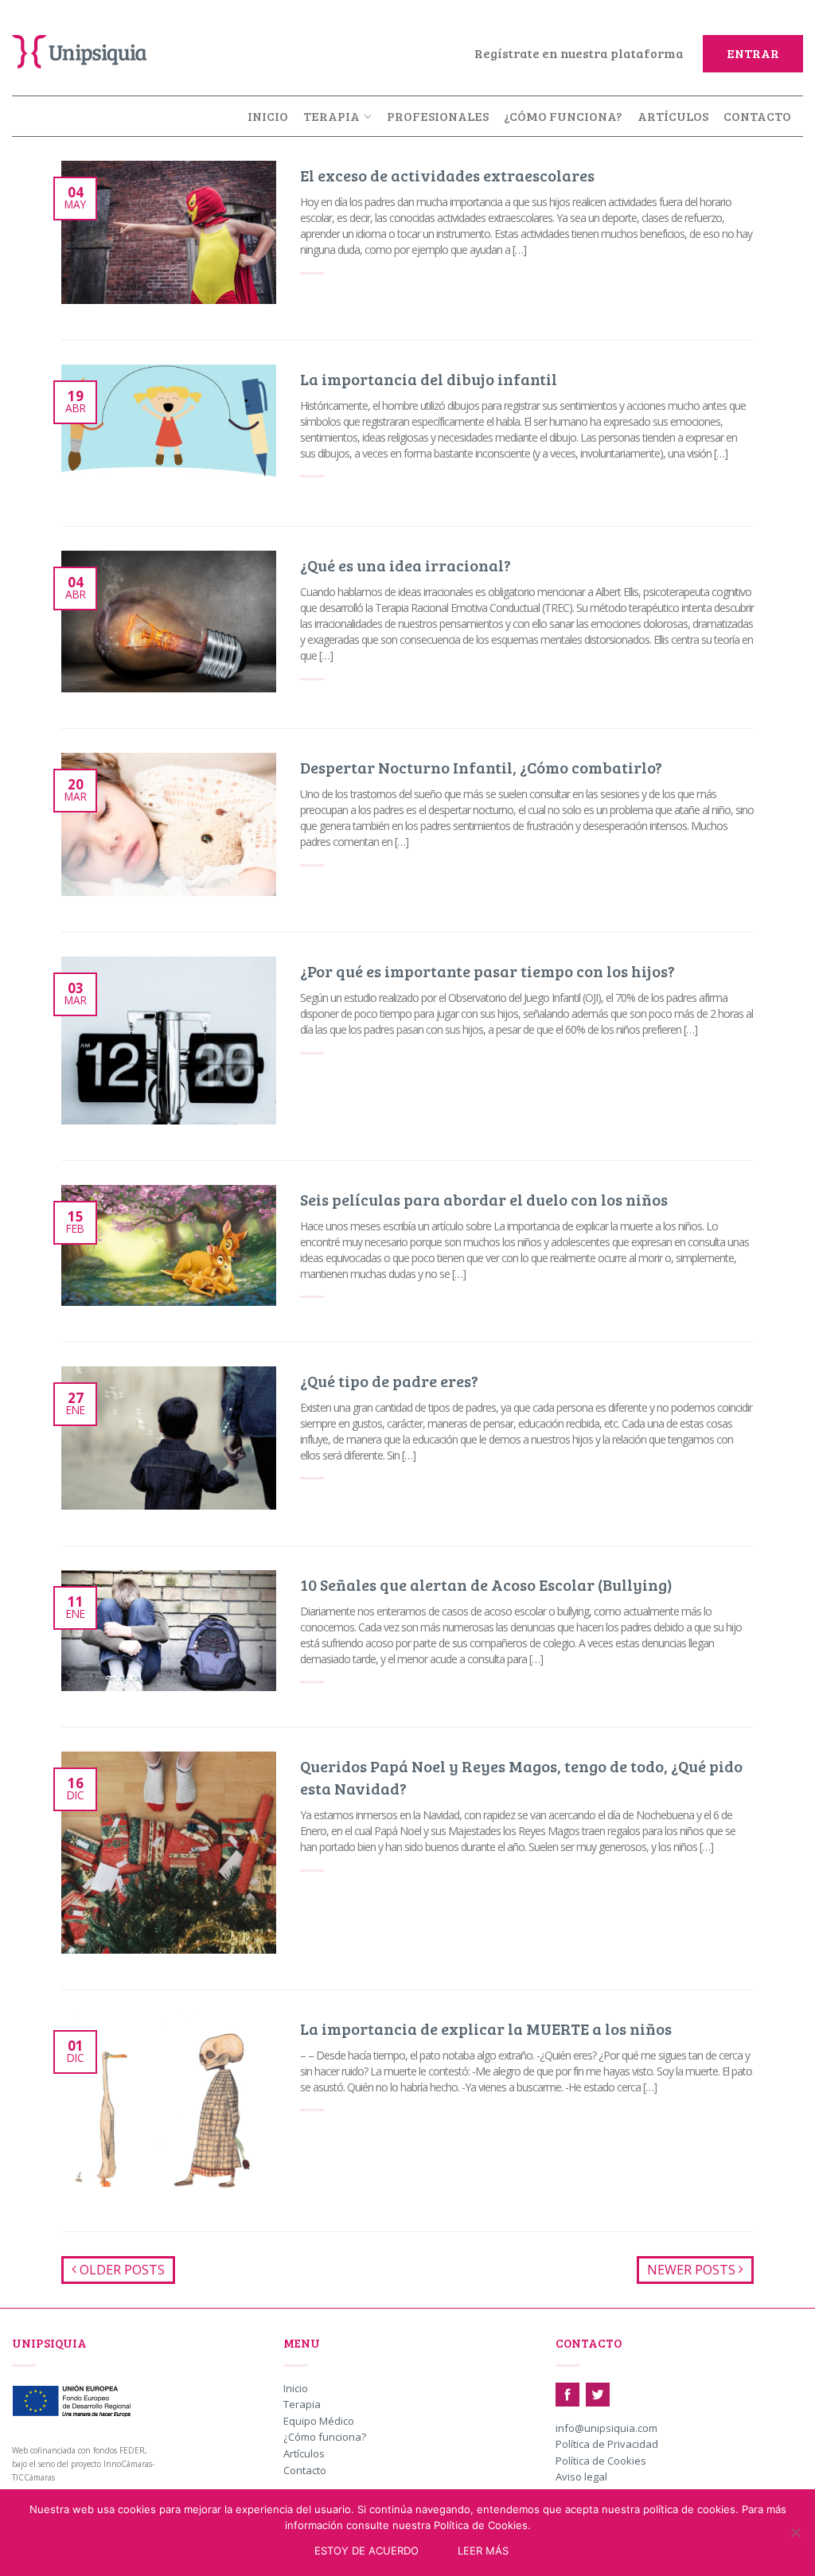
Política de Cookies (601, 2461)
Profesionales (438, 116)
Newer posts (693, 2270)
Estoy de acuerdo (367, 2551)
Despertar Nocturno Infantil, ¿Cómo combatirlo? (481, 767)
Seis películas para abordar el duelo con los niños (484, 1199)
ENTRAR (753, 53)
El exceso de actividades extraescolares (447, 175)
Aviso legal (581, 2477)
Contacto (757, 116)
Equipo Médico (319, 2422)
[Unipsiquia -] (92, 48)
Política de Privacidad (607, 2445)
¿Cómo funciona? (563, 116)
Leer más (483, 2551)
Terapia (331, 116)
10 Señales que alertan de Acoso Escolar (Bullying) (486, 1584)
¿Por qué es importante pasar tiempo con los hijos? (487, 971)
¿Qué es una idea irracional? (406, 565)
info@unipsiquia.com (606, 2429)
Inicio (268, 116)
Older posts (121, 2270)
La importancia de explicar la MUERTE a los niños (486, 2028)
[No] (795, 2532)
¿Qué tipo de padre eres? (389, 1381)
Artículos (673, 116)
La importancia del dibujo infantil (429, 379)
